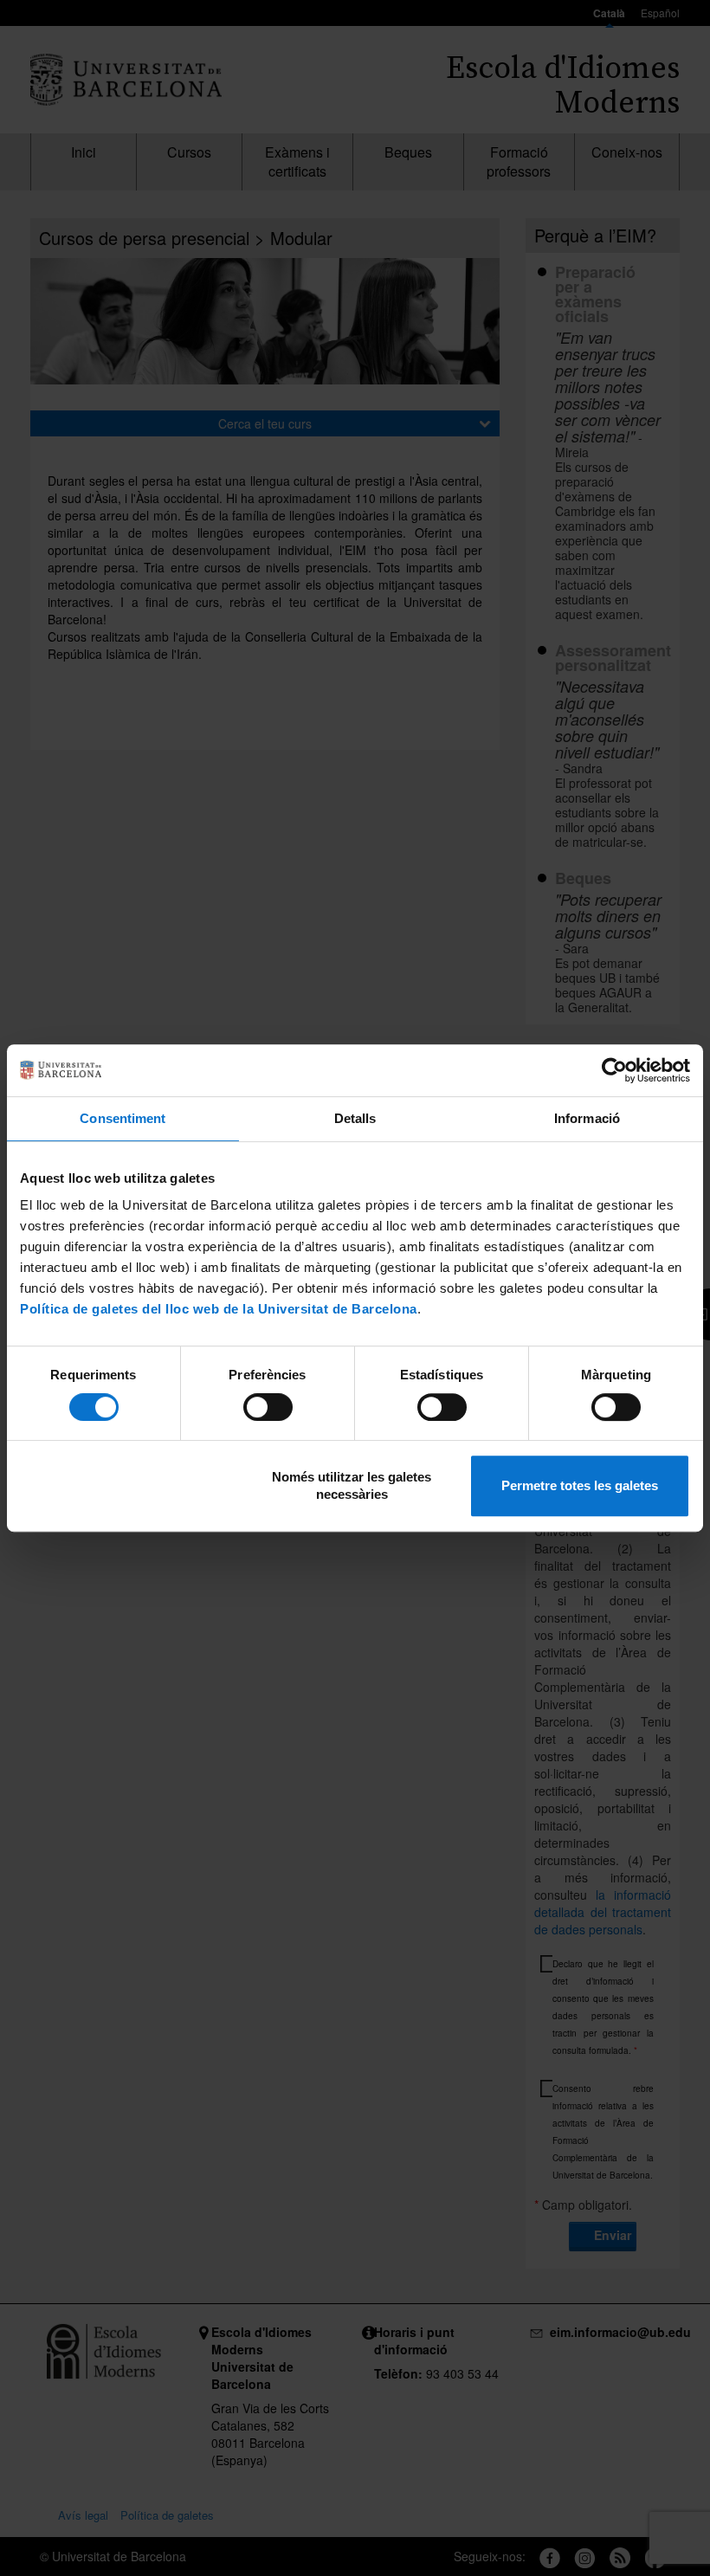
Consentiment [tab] (123, 1118)
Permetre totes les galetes (580, 1485)
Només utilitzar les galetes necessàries (352, 1485)
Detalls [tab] (355, 1118)
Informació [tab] (587, 1118)
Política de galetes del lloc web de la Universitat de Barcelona (219, 1309)
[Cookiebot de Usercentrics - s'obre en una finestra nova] (614, 1070)
